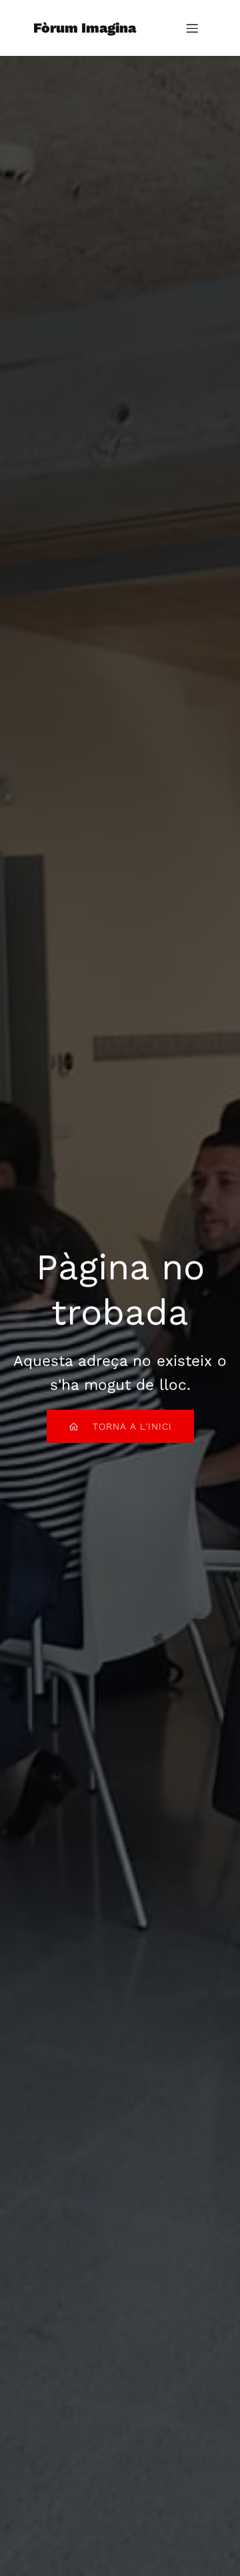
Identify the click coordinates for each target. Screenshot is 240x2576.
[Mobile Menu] (192, 28)
